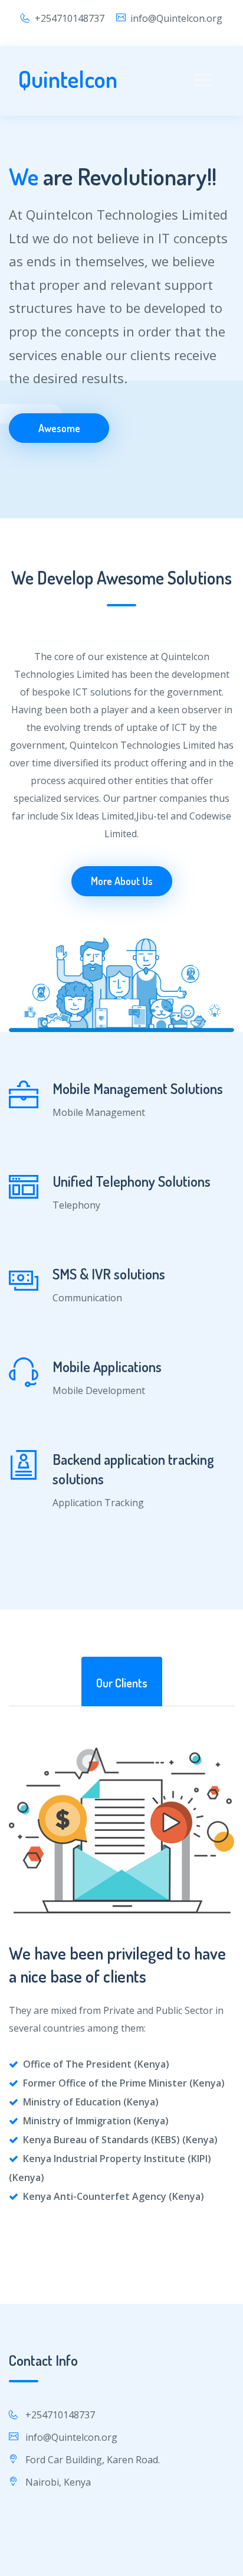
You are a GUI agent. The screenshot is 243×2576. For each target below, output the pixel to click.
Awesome (59, 428)
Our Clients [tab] (122, 1683)
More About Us (122, 881)
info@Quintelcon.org (176, 18)
